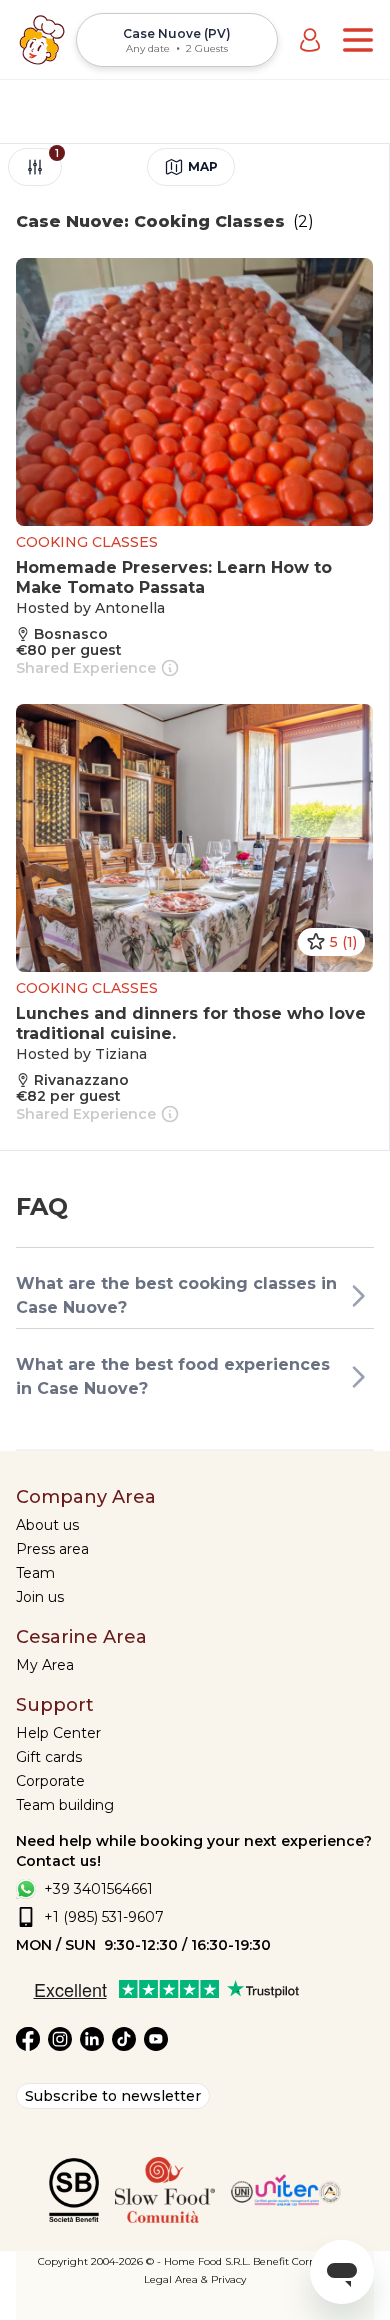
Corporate (50, 1781)
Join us (40, 1597)
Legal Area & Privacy (195, 2279)
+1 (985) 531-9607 (104, 1917)
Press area (52, 1549)
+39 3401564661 (98, 1889)
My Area (45, 1665)
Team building (65, 1805)
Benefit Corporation (302, 2261)
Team (35, 1573)
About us (47, 1525)
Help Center (58, 1733)
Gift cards (49, 1757)
